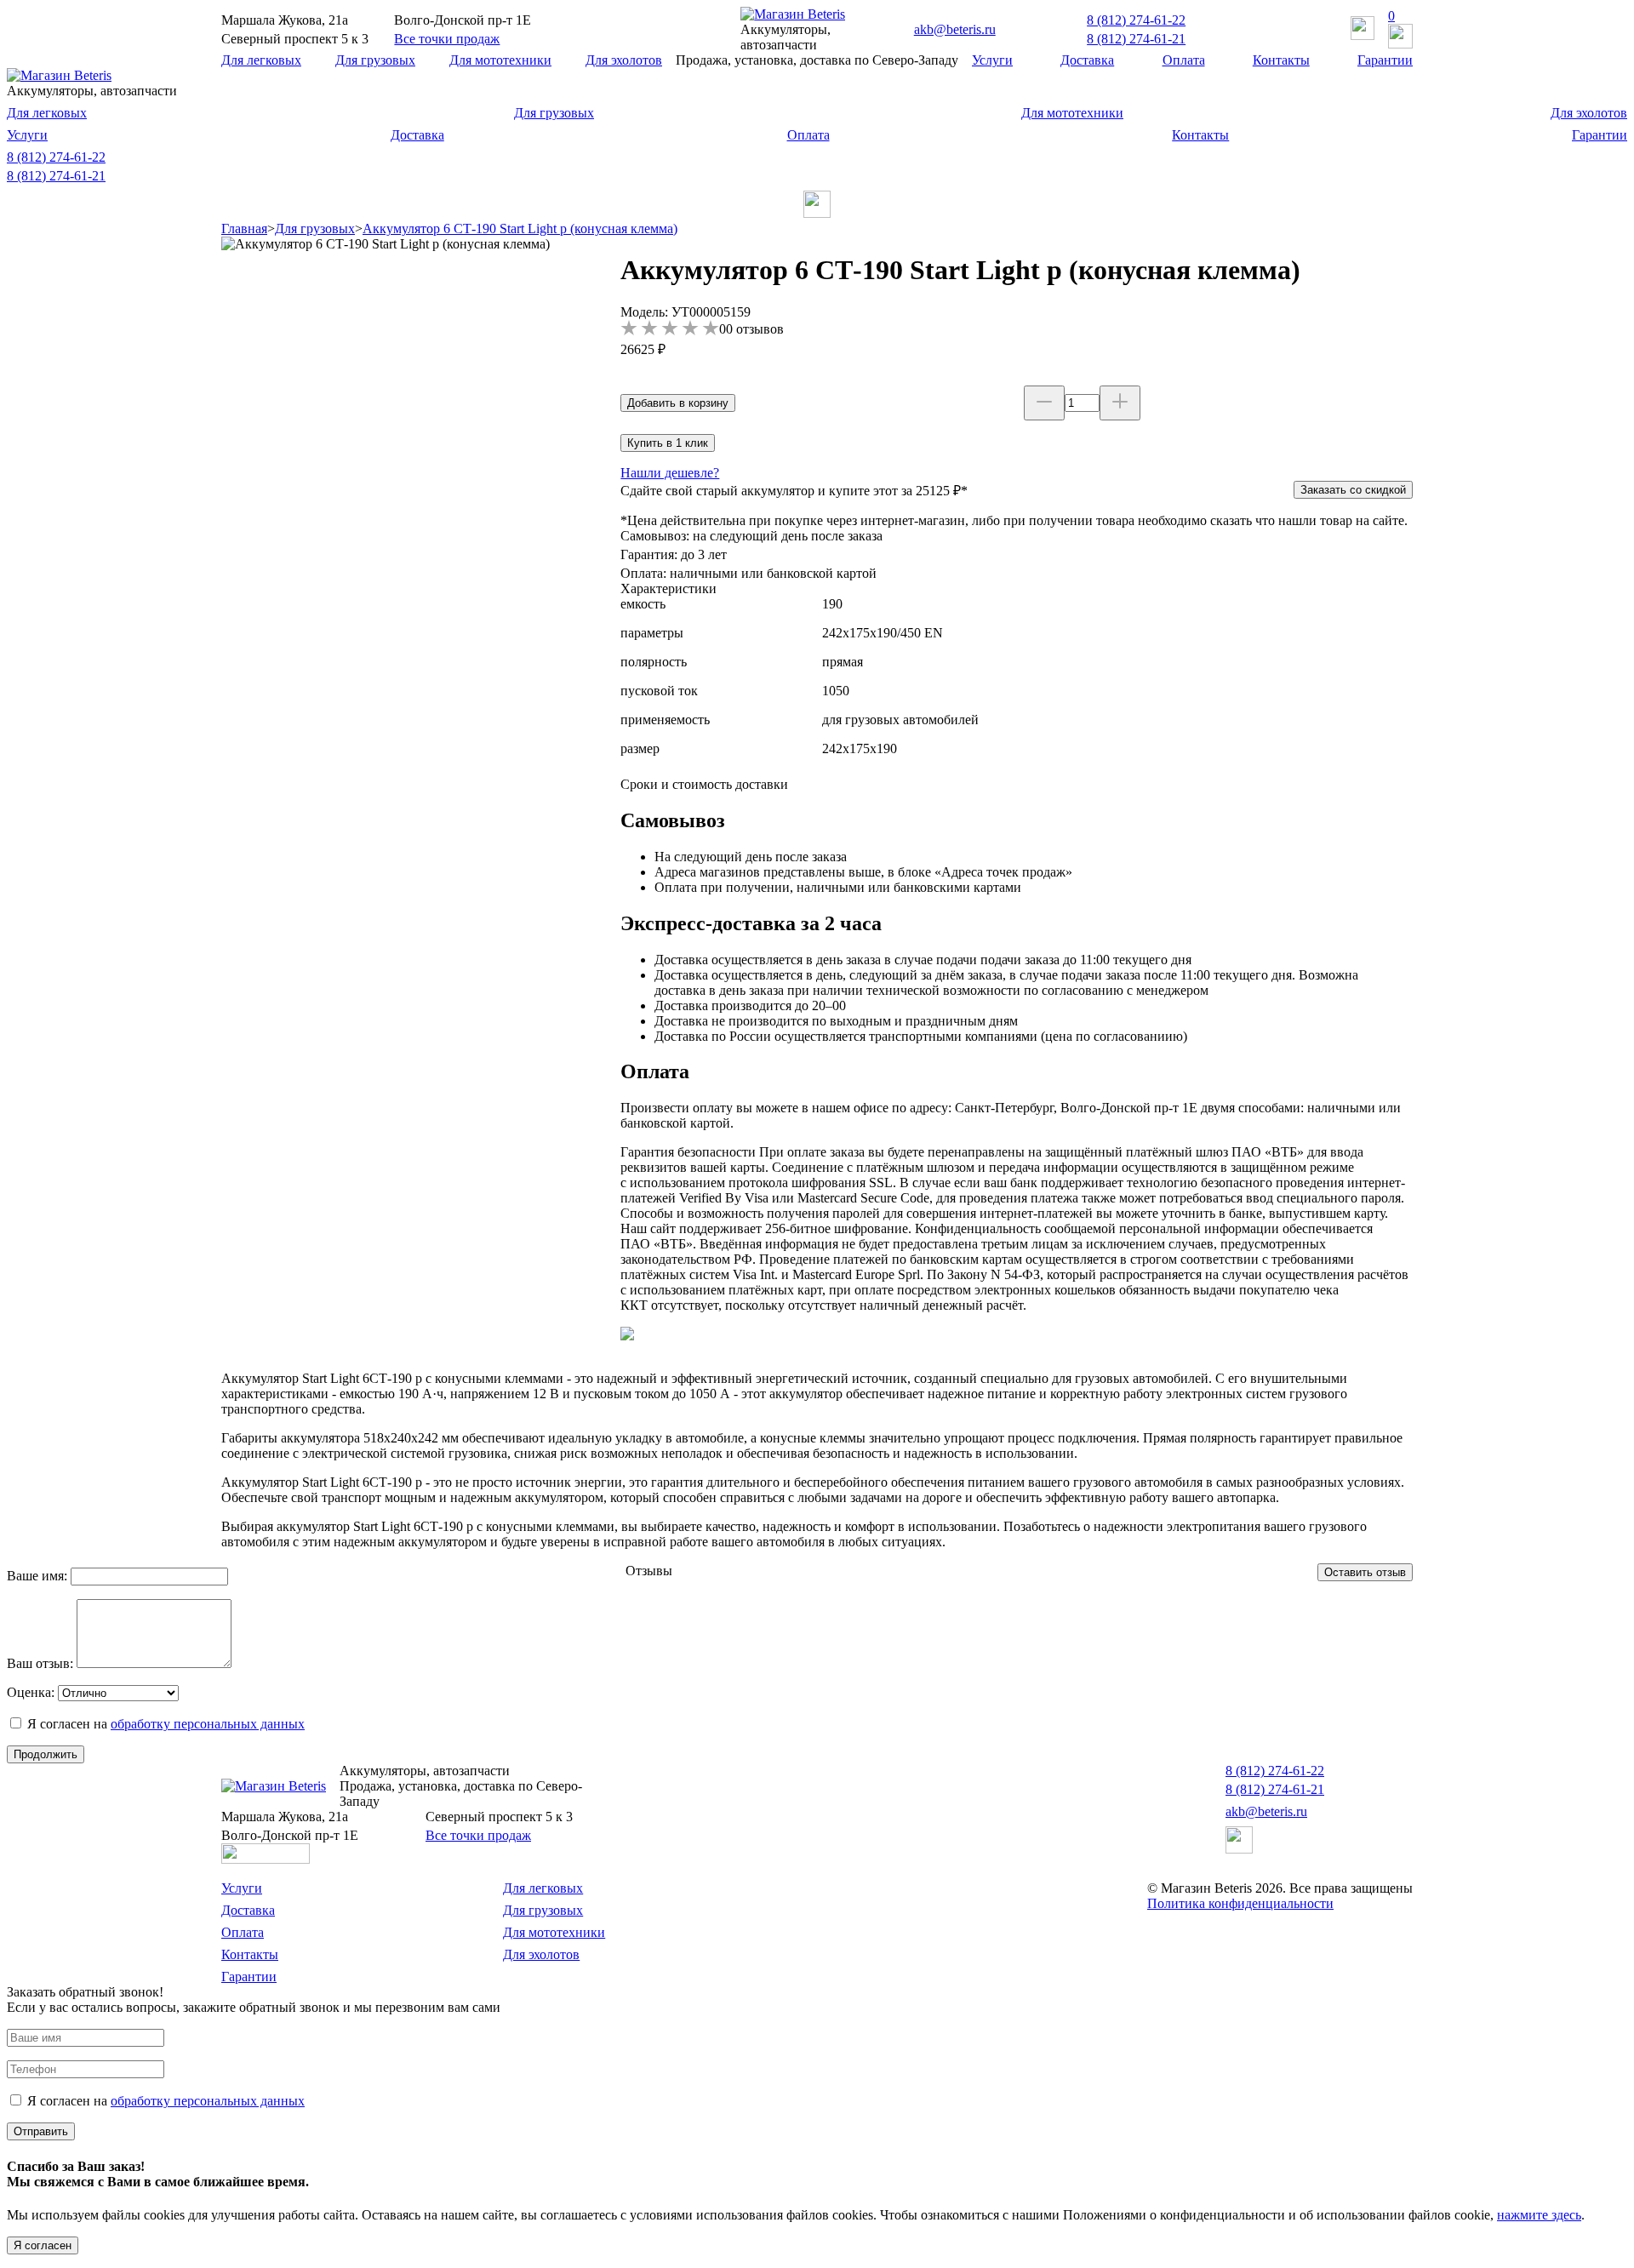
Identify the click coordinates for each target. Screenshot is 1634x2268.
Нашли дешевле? (670, 473)
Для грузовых (375, 60)
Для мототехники (500, 60)
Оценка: (31, 1692)
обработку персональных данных (208, 1724)
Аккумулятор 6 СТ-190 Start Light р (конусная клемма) (520, 229)
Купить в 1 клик (668, 443)
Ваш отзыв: (40, 1663)
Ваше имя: (37, 1576)
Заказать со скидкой (1353, 490)
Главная (244, 229)
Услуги (992, 60)
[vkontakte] (817, 213)
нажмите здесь (1539, 2215)
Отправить (41, 2131)
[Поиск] (1363, 30)
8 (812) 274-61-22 (1136, 20)
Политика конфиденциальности (1240, 1903)
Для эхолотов (624, 60)
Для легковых (261, 60)
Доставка (1087, 60)
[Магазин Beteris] (793, 14)
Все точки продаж (447, 39)
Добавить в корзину (678, 403)
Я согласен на (166, 1724)
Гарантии (1385, 60)
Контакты (1281, 60)
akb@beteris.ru (955, 29)
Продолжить (46, 1754)
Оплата (1184, 60)
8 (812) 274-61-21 (1136, 39)
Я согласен (43, 2245)
